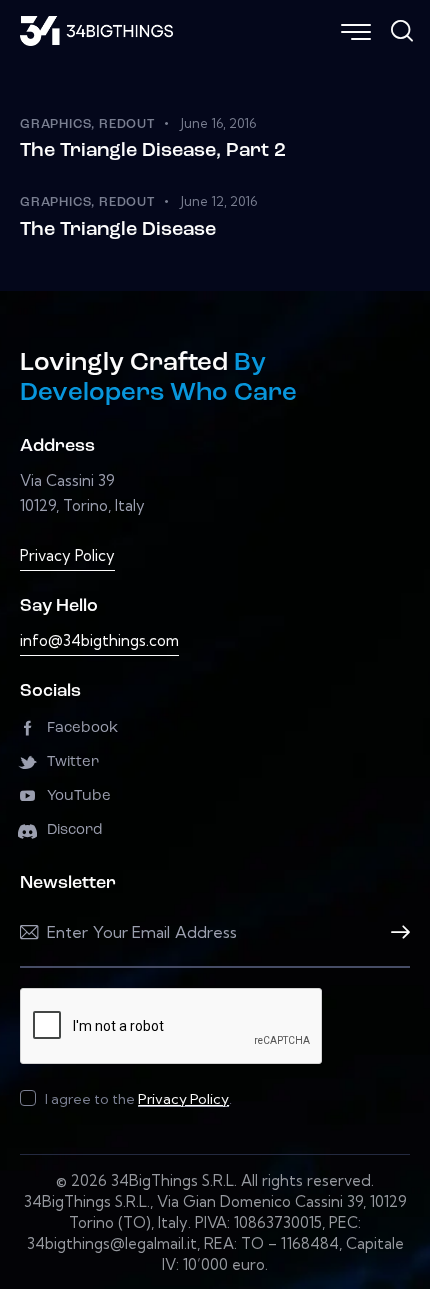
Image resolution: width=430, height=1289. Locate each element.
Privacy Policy (67, 555)
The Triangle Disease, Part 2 (153, 151)
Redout (127, 124)
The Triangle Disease (118, 230)
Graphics (55, 124)
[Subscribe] (395, 933)
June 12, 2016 (218, 201)
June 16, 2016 (218, 123)
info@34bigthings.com (99, 640)
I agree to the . (138, 1099)
